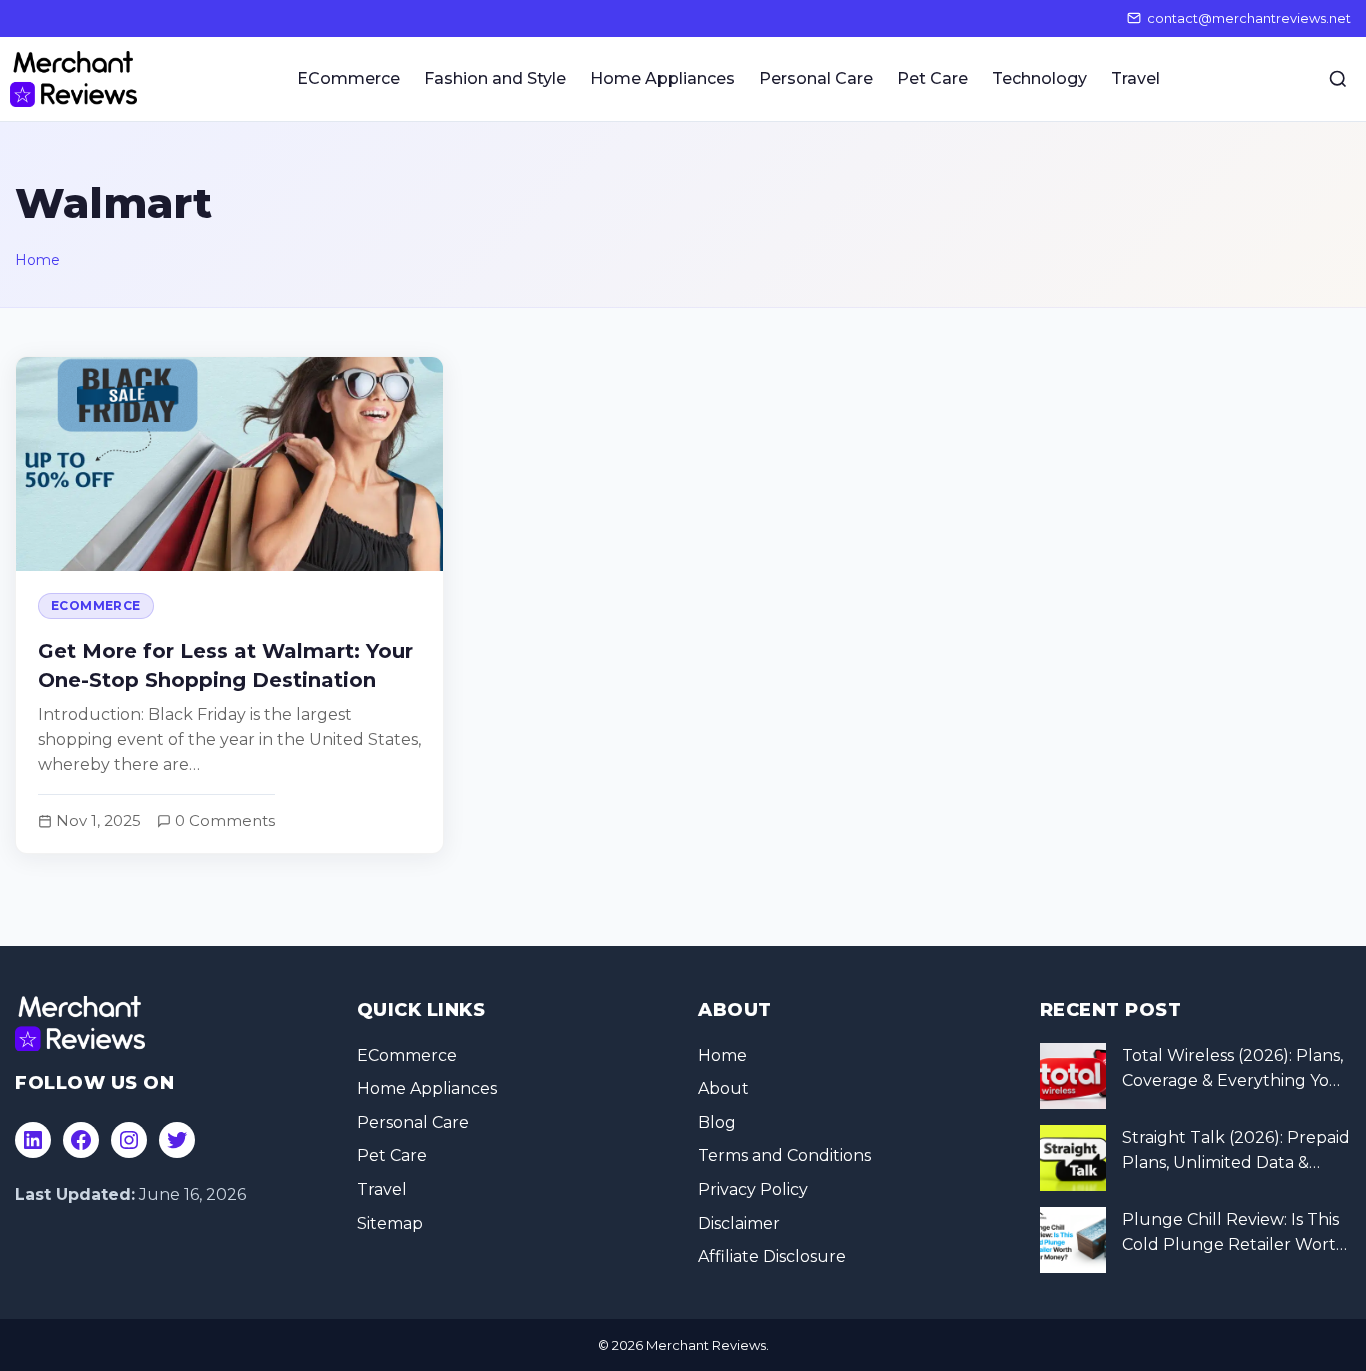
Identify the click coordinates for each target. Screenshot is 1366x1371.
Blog (717, 1122)
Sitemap (390, 1223)
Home (37, 260)
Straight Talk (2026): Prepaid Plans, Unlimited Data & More (1236, 1152)
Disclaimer (739, 1223)
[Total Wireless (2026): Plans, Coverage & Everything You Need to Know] (1073, 1076)
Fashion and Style (495, 78)
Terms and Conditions (784, 1155)
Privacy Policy (753, 1189)
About (723, 1088)
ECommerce (348, 78)
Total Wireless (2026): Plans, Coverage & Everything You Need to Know (1232, 1070)
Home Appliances (662, 78)
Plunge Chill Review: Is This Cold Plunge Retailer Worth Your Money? (1234, 1234)
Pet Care (932, 78)
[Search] (1338, 79)
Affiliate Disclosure (772, 1256)
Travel (1135, 78)
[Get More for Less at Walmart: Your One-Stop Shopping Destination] (229, 604)
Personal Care (816, 78)
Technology (1039, 78)
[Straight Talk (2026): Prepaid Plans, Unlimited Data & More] (1073, 1158)
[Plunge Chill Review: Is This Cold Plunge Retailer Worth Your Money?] (1073, 1240)
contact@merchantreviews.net (1249, 18)
